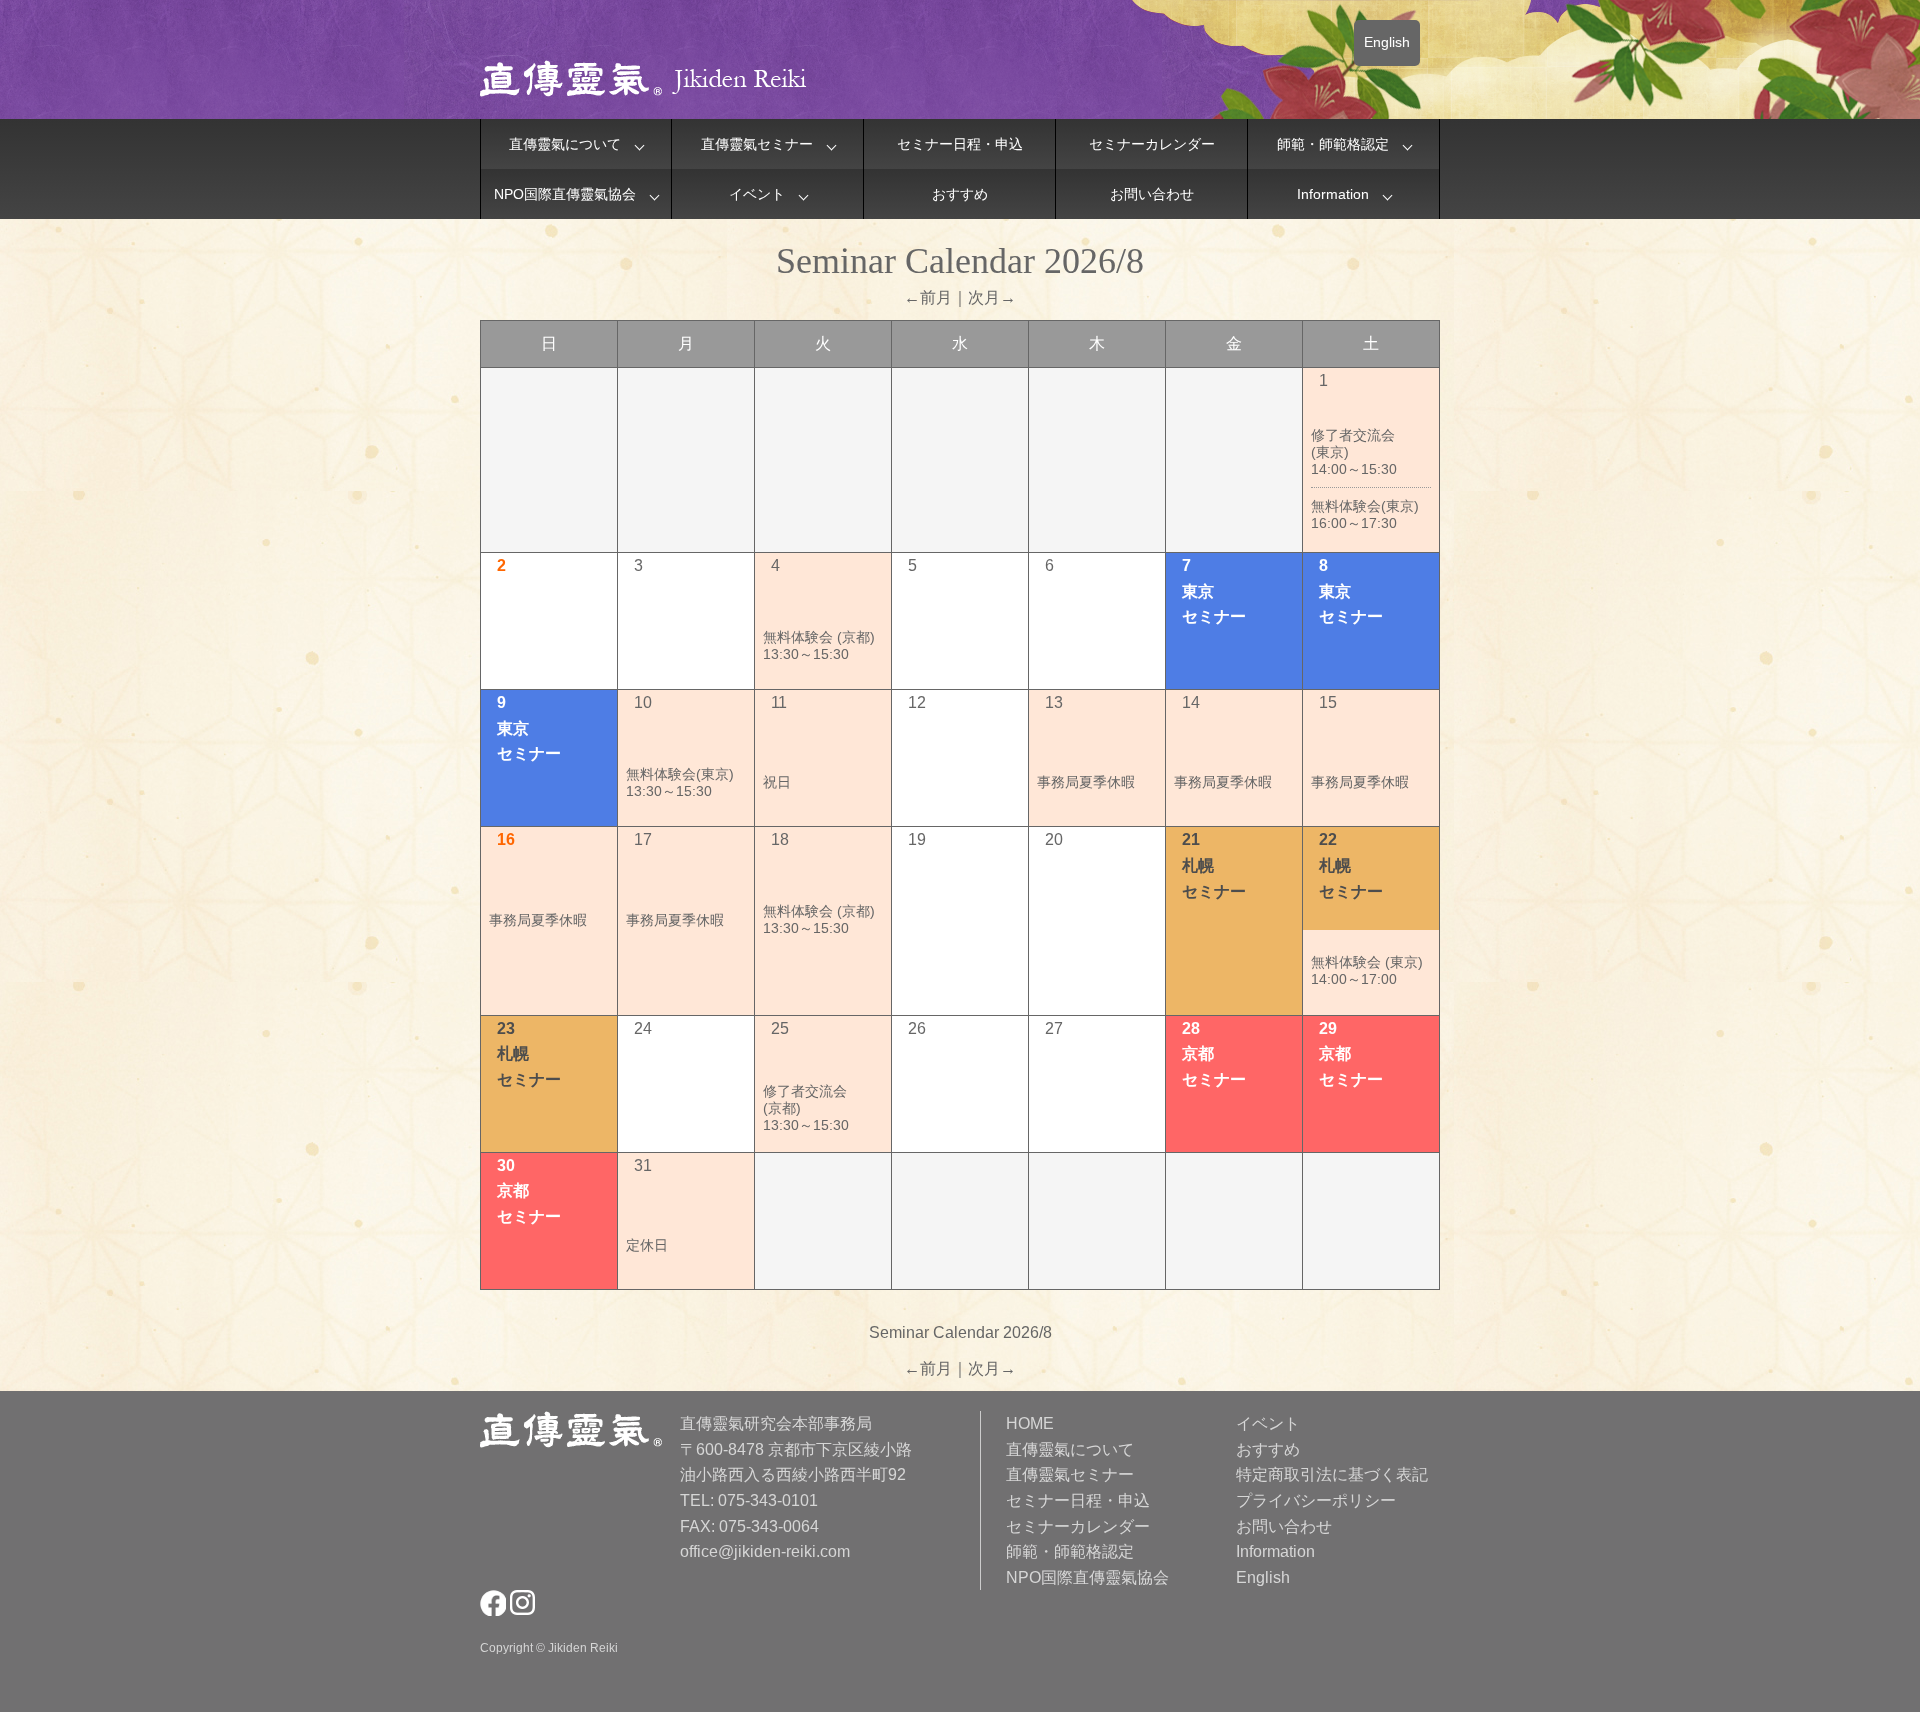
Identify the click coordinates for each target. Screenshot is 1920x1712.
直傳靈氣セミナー (757, 144)
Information (1333, 194)
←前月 (928, 297)
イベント (757, 194)
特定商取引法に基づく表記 (1332, 1474)
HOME (1030, 1423)
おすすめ (960, 194)
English (1387, 42)
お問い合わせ (1152, 194)
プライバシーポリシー (1316, 1500)
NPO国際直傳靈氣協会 (565, 194)
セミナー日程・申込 (960, 144)
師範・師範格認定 (1333, 144)
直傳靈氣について (565, 144)
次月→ (992, 297)
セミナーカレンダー (1152, 144)
